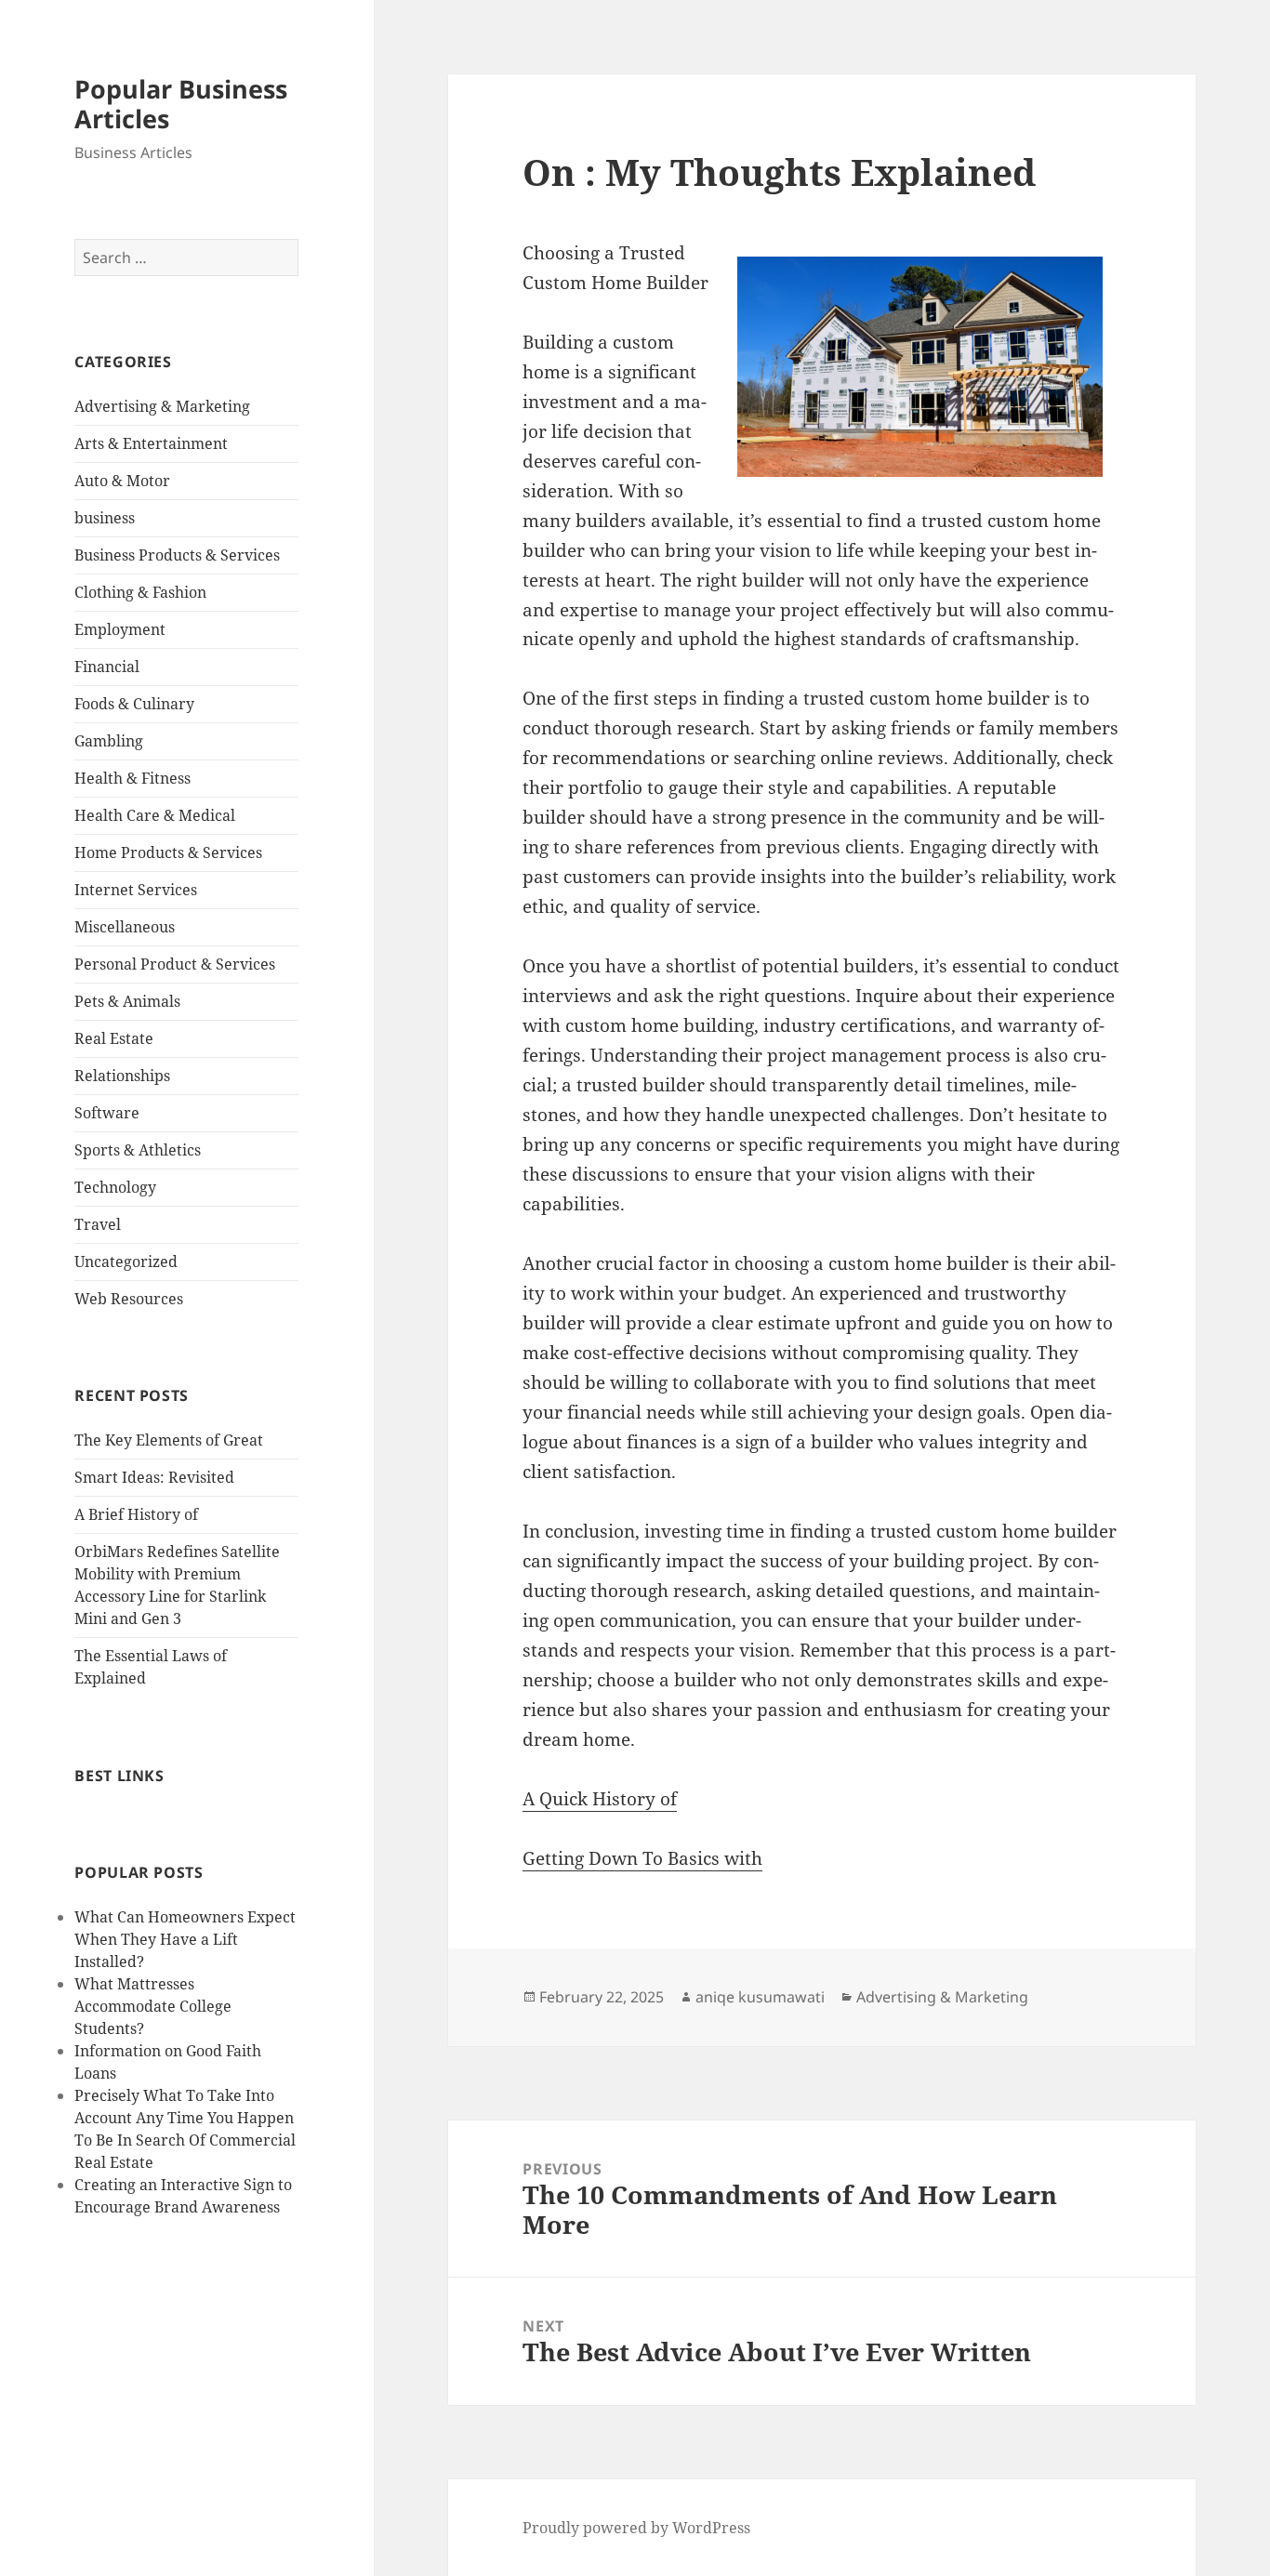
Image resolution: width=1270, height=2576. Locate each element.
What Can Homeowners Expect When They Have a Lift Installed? (185, 1939)
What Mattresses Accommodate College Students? (153, 2006)
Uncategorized (126, 1262)
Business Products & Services (177, 555)
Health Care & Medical (155, 815)
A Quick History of (600, 1799)
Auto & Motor (122, 481)
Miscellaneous (125, 927)
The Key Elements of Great (169, 1440)
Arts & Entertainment (151, 443)
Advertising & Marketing (162, 406)
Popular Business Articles (181, 104)
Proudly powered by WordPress (636, 2528)
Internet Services (136, 890)
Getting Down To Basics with (642, 1858)
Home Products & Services (168, 852)
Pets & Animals (127, 1001)
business (105, 518)
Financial (107, 667)
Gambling (109, 741)
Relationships (122, 1076)
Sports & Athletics (138, 1150)
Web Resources (129, 1299)
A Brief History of (136, 1514)
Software (107, 1113)
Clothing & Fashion (140, 592)
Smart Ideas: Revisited (154, 1477)
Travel (98, 1224)
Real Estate (114, 1038)
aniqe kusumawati (760, 1997)
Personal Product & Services (175, 964)
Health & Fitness (132, 778)
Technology (115, 1187)
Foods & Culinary (134, 704)
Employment (120, 629)
